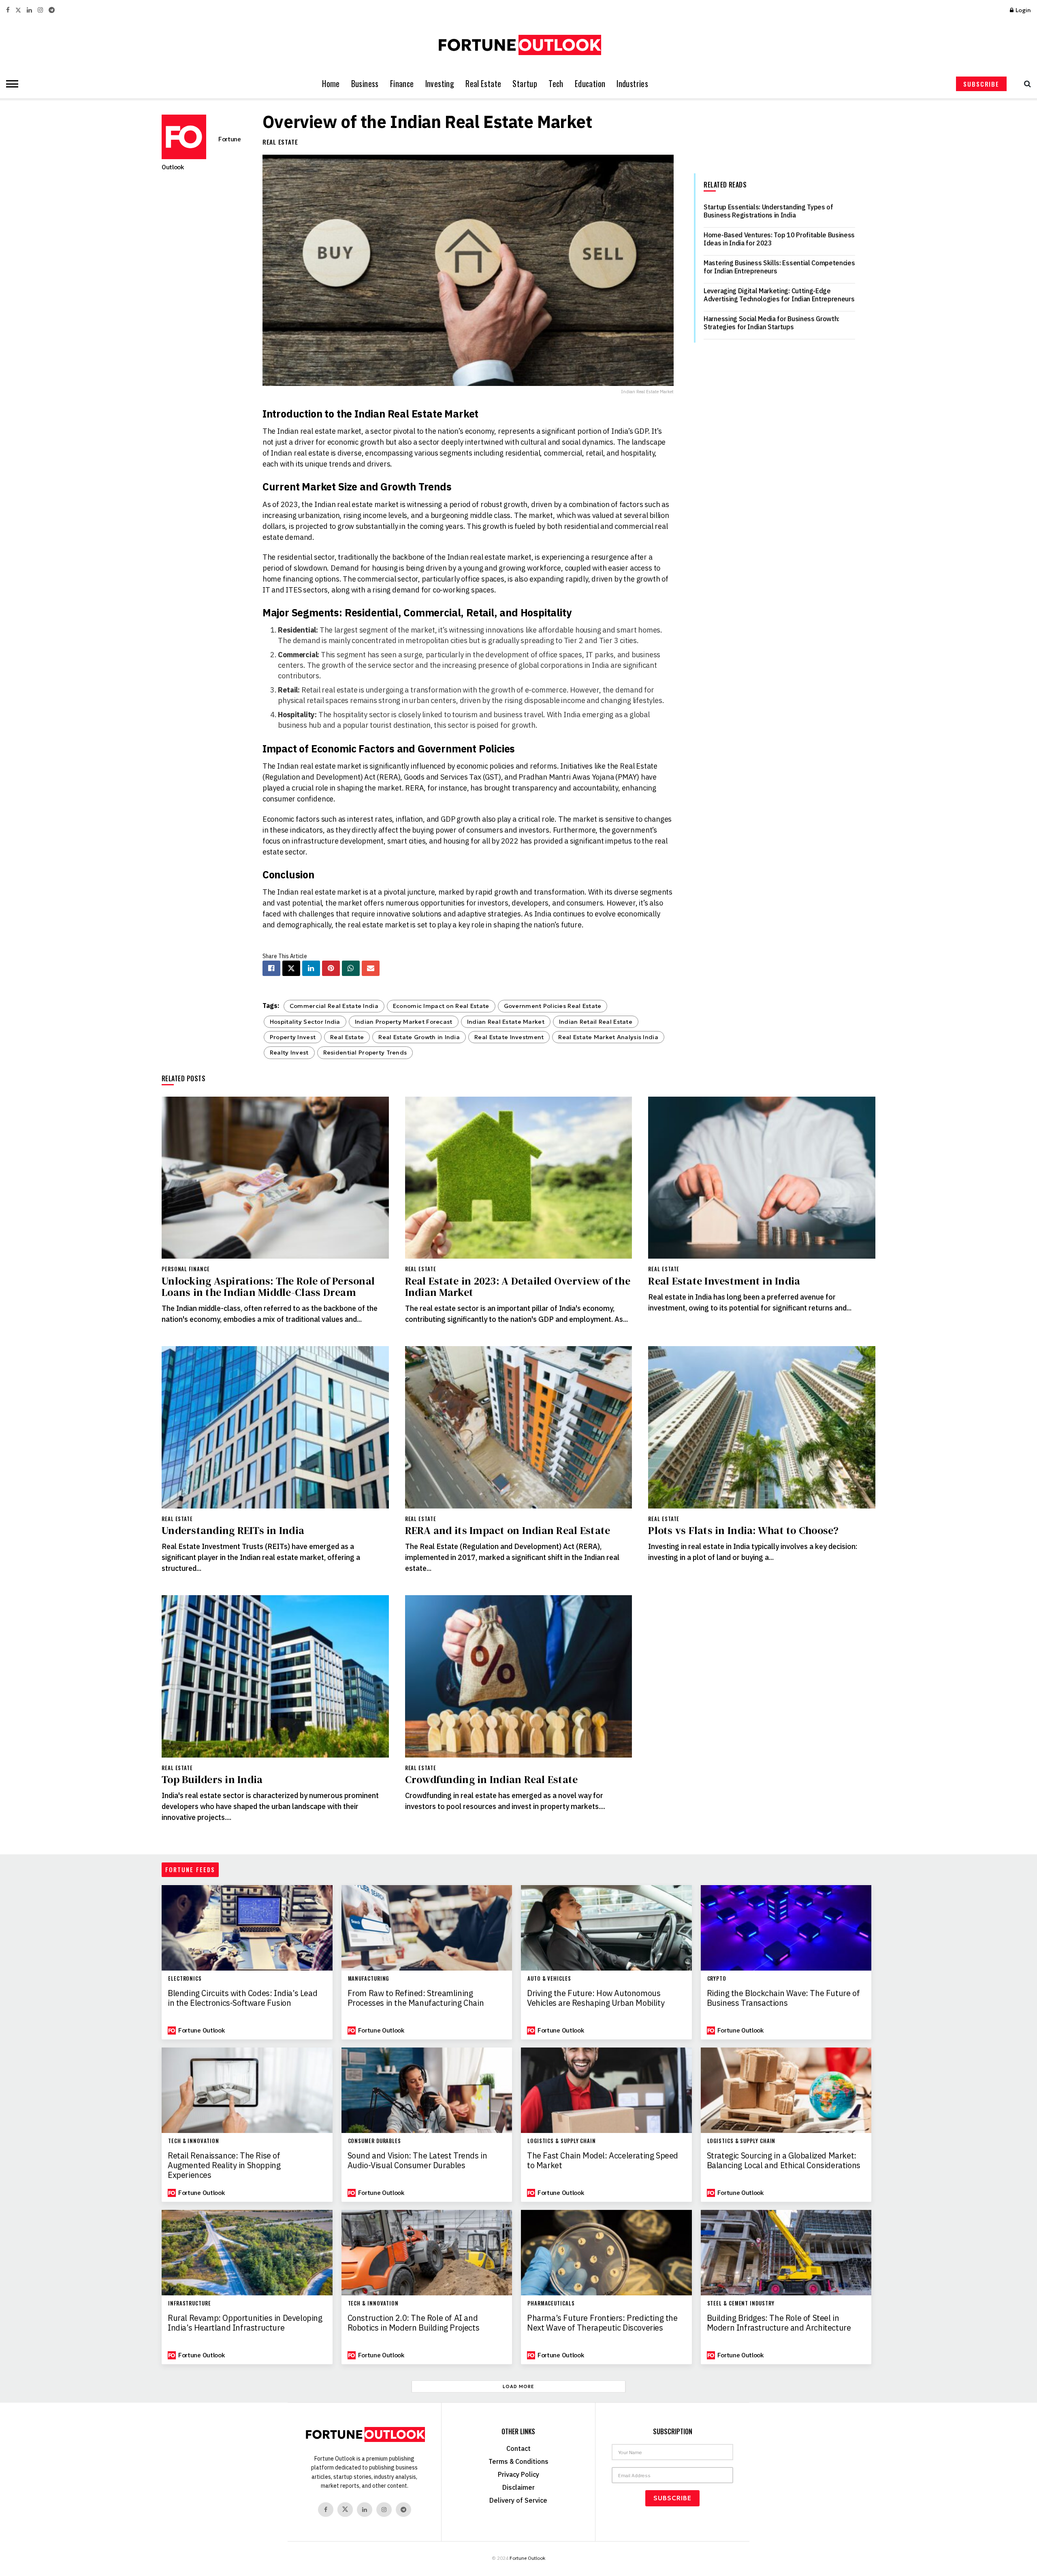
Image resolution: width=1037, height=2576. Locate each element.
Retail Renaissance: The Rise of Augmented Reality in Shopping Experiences (224, 2165)
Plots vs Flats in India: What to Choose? (743, 1530)
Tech (556, 84)
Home (331, 84)
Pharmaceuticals (551, 2303)
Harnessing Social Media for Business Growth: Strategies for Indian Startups (771, 323)
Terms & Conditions (518, 2461)
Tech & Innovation (193, 2141)
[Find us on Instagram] (40, 10)
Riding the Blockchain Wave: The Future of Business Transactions (783, 1998)
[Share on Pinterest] (331, 968)
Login (1023, 10)
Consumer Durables (374, 2141)
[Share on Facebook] (271, 968)
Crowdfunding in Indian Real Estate (492, 1779)
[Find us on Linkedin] (365, 2510)
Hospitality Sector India (305, 1022)
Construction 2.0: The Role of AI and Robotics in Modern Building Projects (414, 2323)
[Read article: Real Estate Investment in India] (762, 1178)
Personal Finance (186, 1269)
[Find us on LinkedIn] (29, 10)
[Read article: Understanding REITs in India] (275, 1427)
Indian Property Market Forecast (404, 1022)
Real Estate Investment (509, 1037)
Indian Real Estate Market (506, 1022)
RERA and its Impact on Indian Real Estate (508, 1530)
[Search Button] (1025, 84)
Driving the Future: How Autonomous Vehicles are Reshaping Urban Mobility (596, 1998)
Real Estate (483, 84)
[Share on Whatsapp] (351, 968)
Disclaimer (518, 2487)
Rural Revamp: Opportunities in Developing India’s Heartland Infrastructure (245, 2323)
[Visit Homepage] (518, 45)
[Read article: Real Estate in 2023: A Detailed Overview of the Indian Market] (519, 1178)
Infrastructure (190, 2303)
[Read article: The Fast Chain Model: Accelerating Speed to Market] (606, 2090)
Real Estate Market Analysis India (608, 1037)
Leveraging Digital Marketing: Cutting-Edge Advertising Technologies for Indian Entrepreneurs (779, 295)
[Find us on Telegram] (52, 10)
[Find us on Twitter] (18, 10)
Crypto (717, 1978)
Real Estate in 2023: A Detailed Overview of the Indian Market (518, 1287)
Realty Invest (289, 1053)
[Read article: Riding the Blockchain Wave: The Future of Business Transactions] (786, 1928)
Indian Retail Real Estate (596, 1022)
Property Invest (293, 1037)
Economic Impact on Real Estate (441, 1006)
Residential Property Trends (365, 1053)
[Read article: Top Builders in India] (275, 1676)
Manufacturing (369, 1978)
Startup (525, 84)
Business (365, 84)
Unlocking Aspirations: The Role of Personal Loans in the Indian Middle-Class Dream (268, 1287)
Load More (518, 2386)
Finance (402, 84)
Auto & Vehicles (549, 1978)
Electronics (185, 1978)
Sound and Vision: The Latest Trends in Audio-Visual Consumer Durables (417, 2161)
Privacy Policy (518, 2474)
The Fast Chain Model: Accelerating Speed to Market (603, 2161)
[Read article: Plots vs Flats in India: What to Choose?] (762, 1427)
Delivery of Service (518, 2500)
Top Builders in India (212, 1779)
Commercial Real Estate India (334, 1006)
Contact (518, 2448)
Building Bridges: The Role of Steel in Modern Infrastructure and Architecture (779, 2323)
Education (590, 84)
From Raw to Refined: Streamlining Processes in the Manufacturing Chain (416, 1998)
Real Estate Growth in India (419, 1037)
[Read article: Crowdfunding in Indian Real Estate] (519, 1676)
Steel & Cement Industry (741, 2303)
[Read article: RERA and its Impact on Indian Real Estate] (519, 1427)
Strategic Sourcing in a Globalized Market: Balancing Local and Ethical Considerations (784, 2161)
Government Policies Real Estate (553, 1006)
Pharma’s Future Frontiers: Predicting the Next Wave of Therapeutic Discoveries (602, 2323)
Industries (632, 84)
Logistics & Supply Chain (562, 2141)
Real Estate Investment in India (724, 1281)
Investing (440, 84)
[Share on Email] (371, 968)
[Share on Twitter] (291, 968)
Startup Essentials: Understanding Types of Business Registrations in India (768, 211)
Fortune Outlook (201, 2030)
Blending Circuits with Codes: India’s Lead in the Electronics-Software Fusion (242, 1998)
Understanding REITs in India (233, 1530)
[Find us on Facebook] (8, 10)
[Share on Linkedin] (311, 968)
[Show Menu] (10, 84)
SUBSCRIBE (981, 84)
